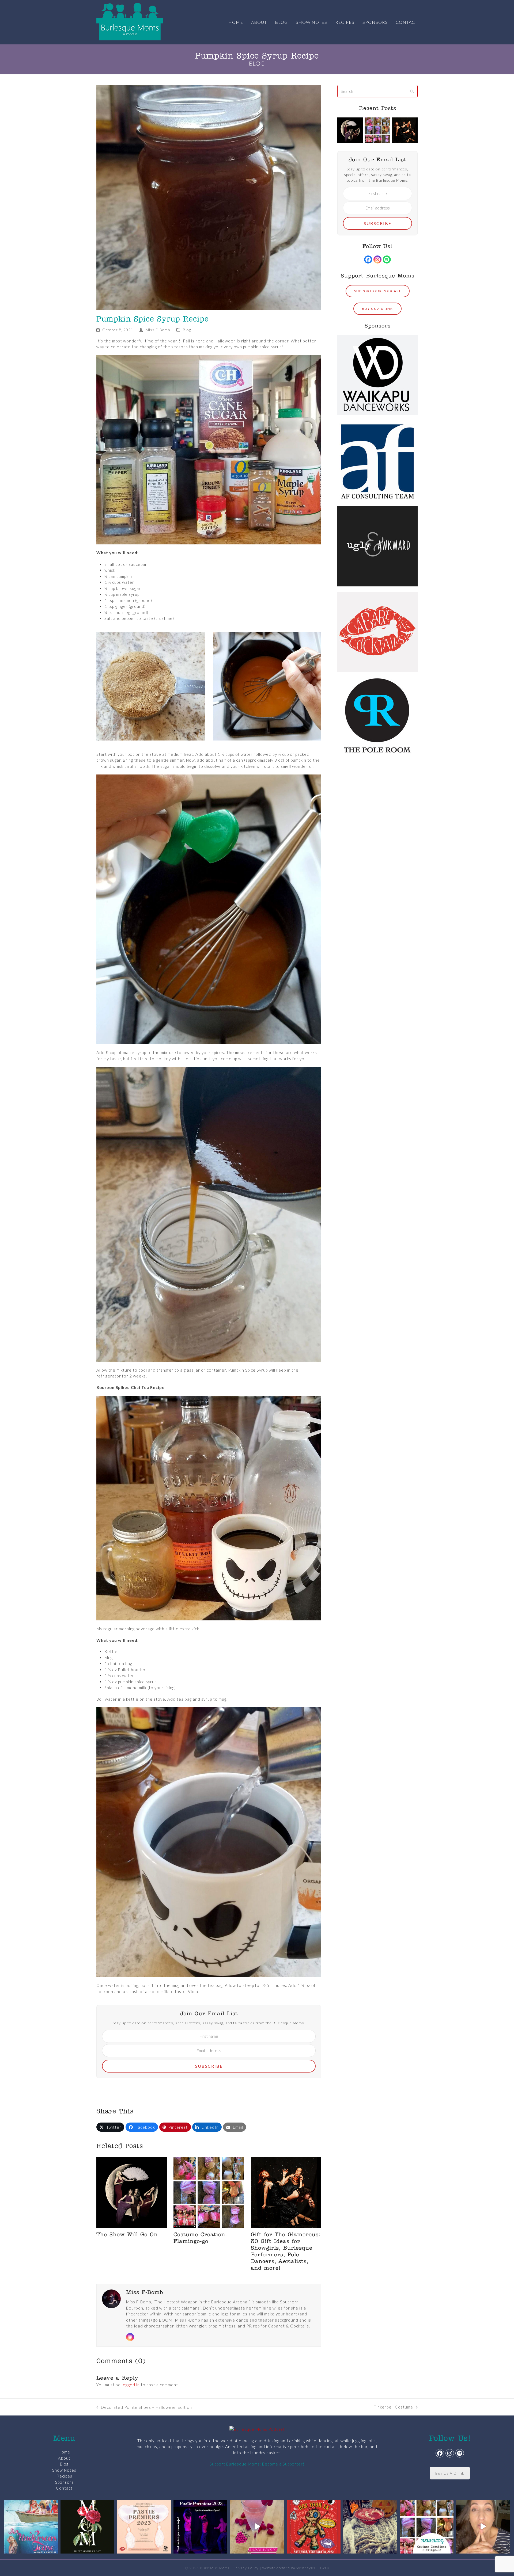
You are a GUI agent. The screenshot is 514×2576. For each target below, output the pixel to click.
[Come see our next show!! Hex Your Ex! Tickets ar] (314, 2527)
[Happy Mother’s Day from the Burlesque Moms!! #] (87, 2527)
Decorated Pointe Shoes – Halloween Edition (144, 2408)
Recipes (64, 2476)
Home (64, 2452)
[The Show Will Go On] (132, 2192)
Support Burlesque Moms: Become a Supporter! (257, 2464)
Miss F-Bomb (158, 330)
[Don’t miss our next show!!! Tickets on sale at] (31, 2527)
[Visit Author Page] (111, 2298)
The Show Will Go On (127, 2235)
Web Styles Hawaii (313, 2568)
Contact (64, 2488)
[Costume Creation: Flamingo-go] (209, 2192)
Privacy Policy (246, 2568)
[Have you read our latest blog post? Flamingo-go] (427, 2527)
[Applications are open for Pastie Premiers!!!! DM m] (200, 2527)
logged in (131, 2385)
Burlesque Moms (215, 2568)
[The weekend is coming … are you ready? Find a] (257, 2527)
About (64, 2458)
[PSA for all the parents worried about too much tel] (483, 2527)
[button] (110, 2127)
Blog (187, 330)
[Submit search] (412, 91)
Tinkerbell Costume (393, 2407)
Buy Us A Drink (450, 2473)
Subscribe (209, 2066)
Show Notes (64, 2470)
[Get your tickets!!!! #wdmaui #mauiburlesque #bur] (144, 2527)
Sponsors (64, 2482)
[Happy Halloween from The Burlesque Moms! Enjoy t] (370, 2527)
